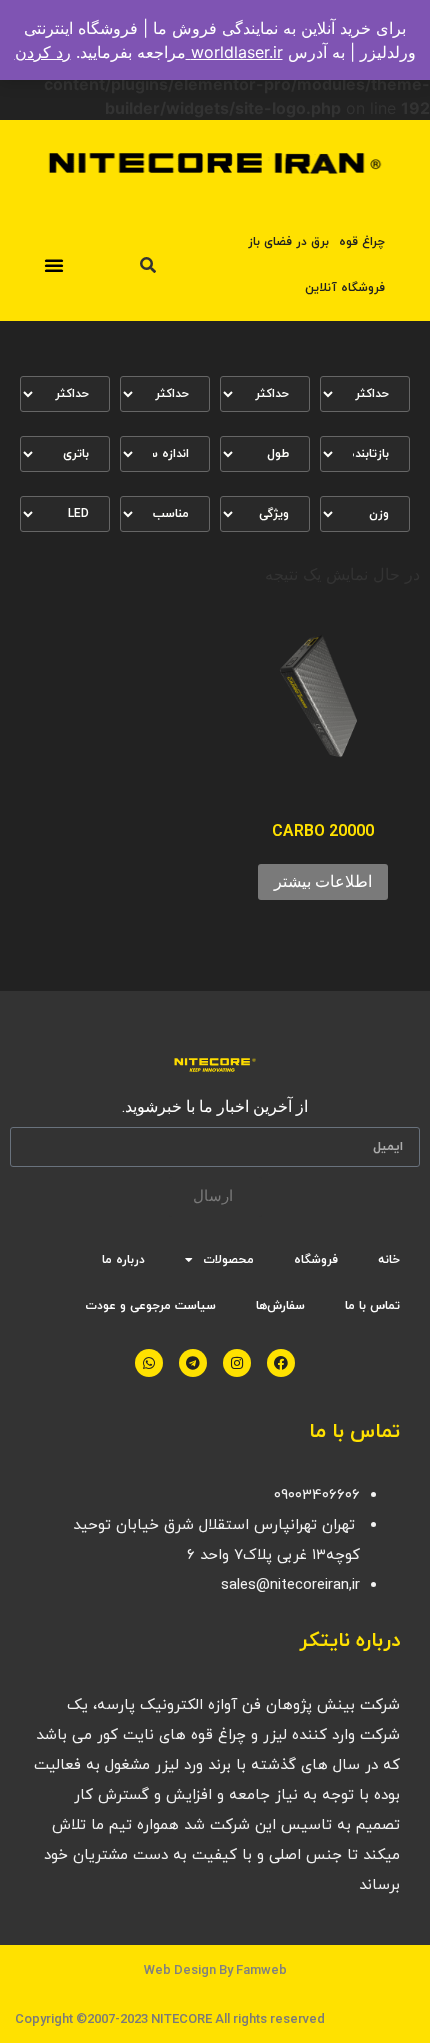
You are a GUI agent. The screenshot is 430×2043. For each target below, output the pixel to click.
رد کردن (43, 52)
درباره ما (123, 1260)
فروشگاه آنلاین (345, 288)
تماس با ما (372, 1306)
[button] (54, 265)
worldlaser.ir (234, 52)
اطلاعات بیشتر (323, 881)
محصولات (228, 1260)
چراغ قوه (362, 242)
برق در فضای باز (288, 242)
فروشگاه (316, 1260)
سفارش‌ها (280, 1306)
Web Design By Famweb (215, 1969)
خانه (389, 1260)
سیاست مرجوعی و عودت (150, 1306)
